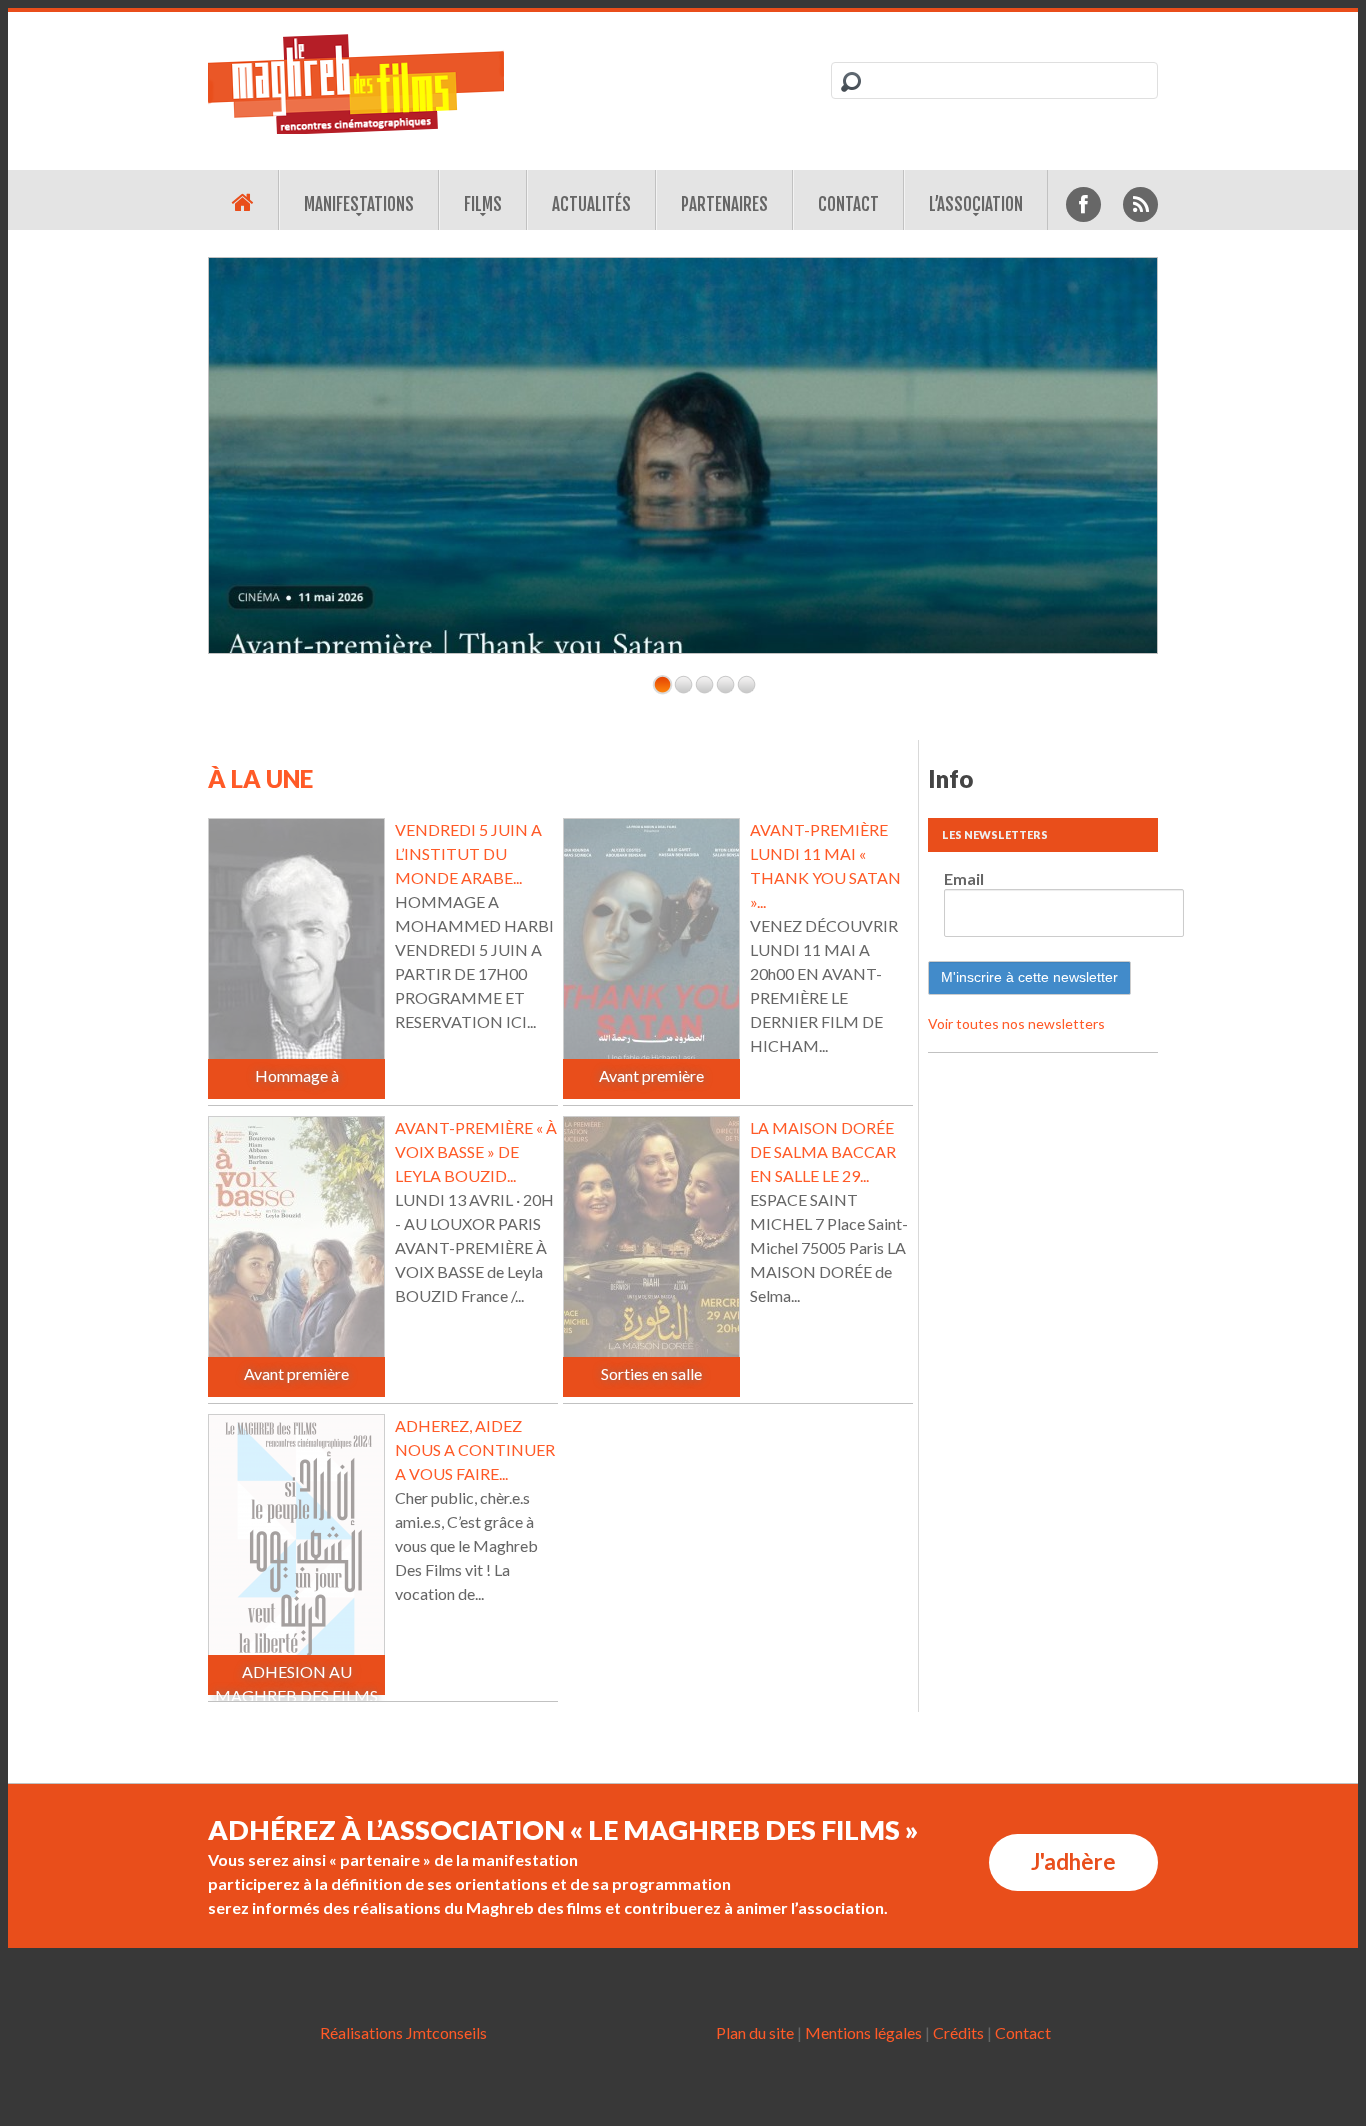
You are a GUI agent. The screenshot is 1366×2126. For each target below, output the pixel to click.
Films (483, 204)
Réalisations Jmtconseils (403, 2032)
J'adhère (1073, 1861)
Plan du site (755, 2032)
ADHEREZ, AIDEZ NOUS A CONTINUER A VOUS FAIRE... (475, 1449)
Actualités (591, 204)
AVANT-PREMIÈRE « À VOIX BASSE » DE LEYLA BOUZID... (476, 1151)
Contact (848, 204)
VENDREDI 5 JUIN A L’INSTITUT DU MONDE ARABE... (468, 853)
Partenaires (724, 204)
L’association (976, 204)
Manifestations (359, 204)
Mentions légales (863, 2032)
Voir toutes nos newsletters (1016, 1023)
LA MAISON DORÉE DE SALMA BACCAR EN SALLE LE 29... (823, 1151)
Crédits (958, 2032)
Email (964, 878)
